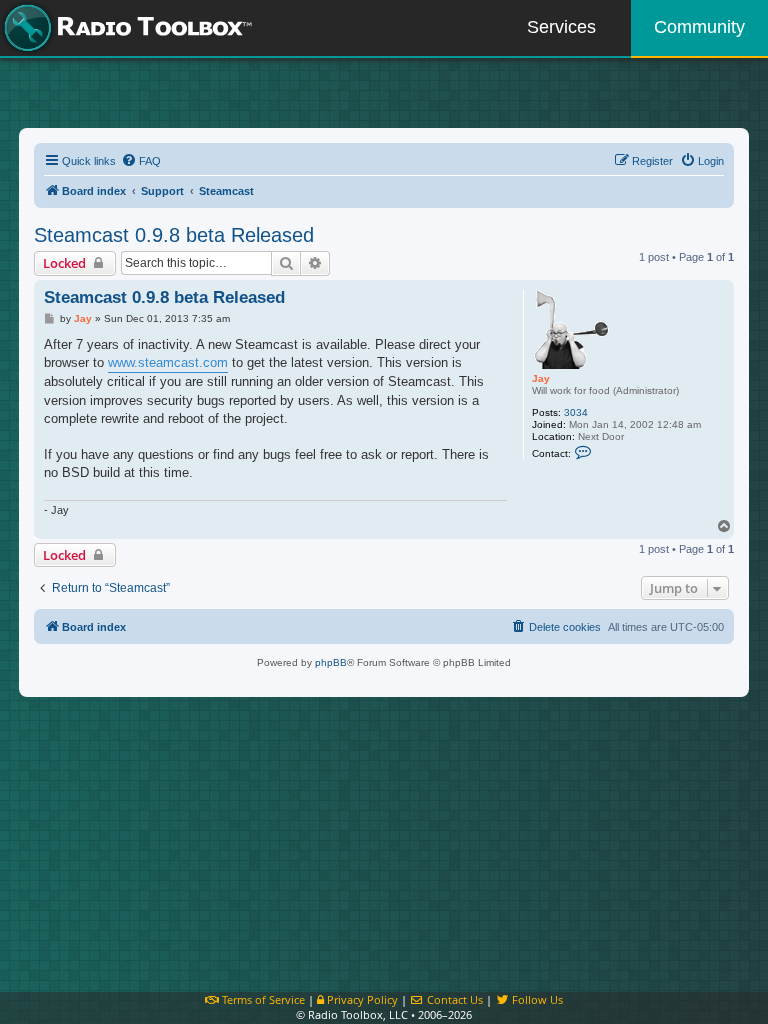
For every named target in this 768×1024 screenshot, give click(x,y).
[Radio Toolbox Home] (125, 28)
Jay (541, 378)
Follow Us (536, 999)
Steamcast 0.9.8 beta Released (174, 235)
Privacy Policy (361, 999)
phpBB (331, 662)
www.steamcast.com (168, 362)
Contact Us (453, 999)
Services (561, 27)
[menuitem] (141, 161)
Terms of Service (262, 999)
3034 (576, 412)
